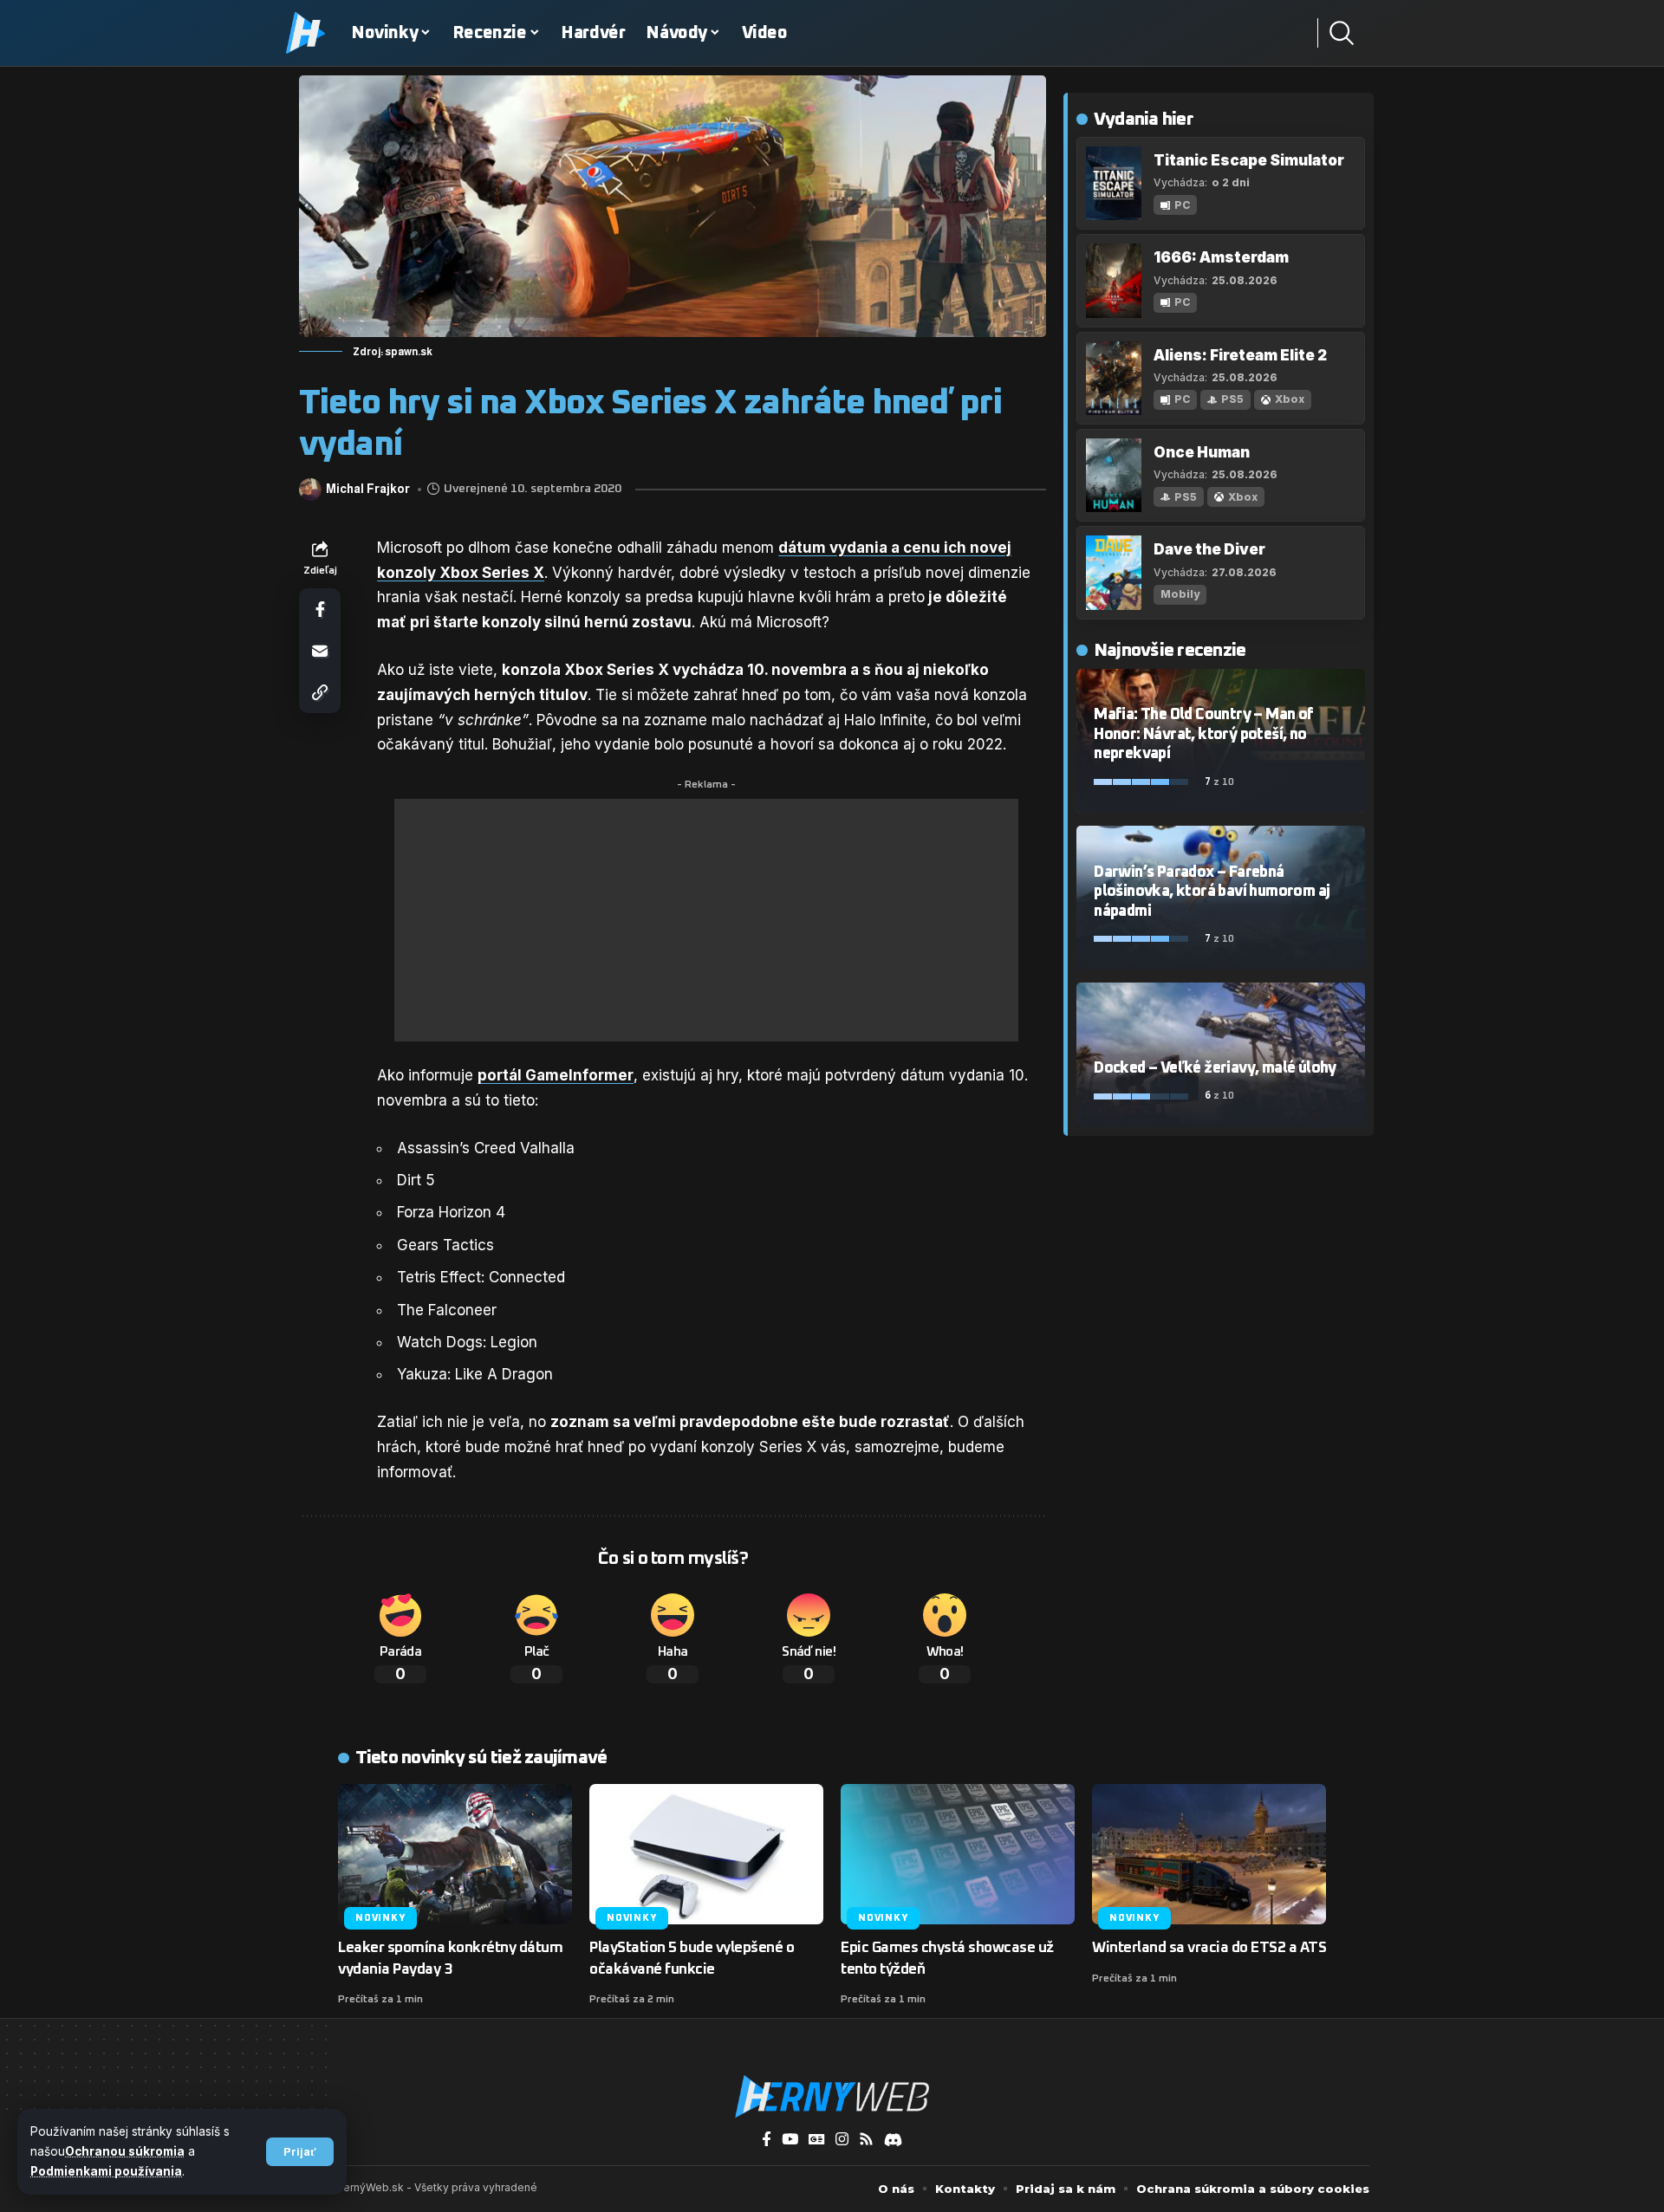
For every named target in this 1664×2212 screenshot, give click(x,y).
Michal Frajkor (368, 489)
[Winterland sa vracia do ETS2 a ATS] (1209, 1854)
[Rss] (866, 2140)
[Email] (320, 651)
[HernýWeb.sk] (832, 2097)
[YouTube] (790, 2140)
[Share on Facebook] (320, 609)
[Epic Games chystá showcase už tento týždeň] (958, 1854)
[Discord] (893, 2140)
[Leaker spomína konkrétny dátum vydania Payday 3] (455, 1854)
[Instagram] (842, 2140)
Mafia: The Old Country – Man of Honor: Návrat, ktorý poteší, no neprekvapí (1203, 734)
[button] (300, 2152)
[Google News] (817, 2140)
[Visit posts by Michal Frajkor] (310, 490)
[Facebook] (767, 2140)
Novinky (380, 1918)
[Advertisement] (706, 920)
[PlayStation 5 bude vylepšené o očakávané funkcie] (706, 1854)
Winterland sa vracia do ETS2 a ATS (1209, 1948)
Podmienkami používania (106, 2171)
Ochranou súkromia (125, 2151)
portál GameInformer (556, 1075)
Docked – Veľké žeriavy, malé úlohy (1215, 1068)
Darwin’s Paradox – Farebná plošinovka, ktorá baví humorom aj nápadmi (1212, 892)
